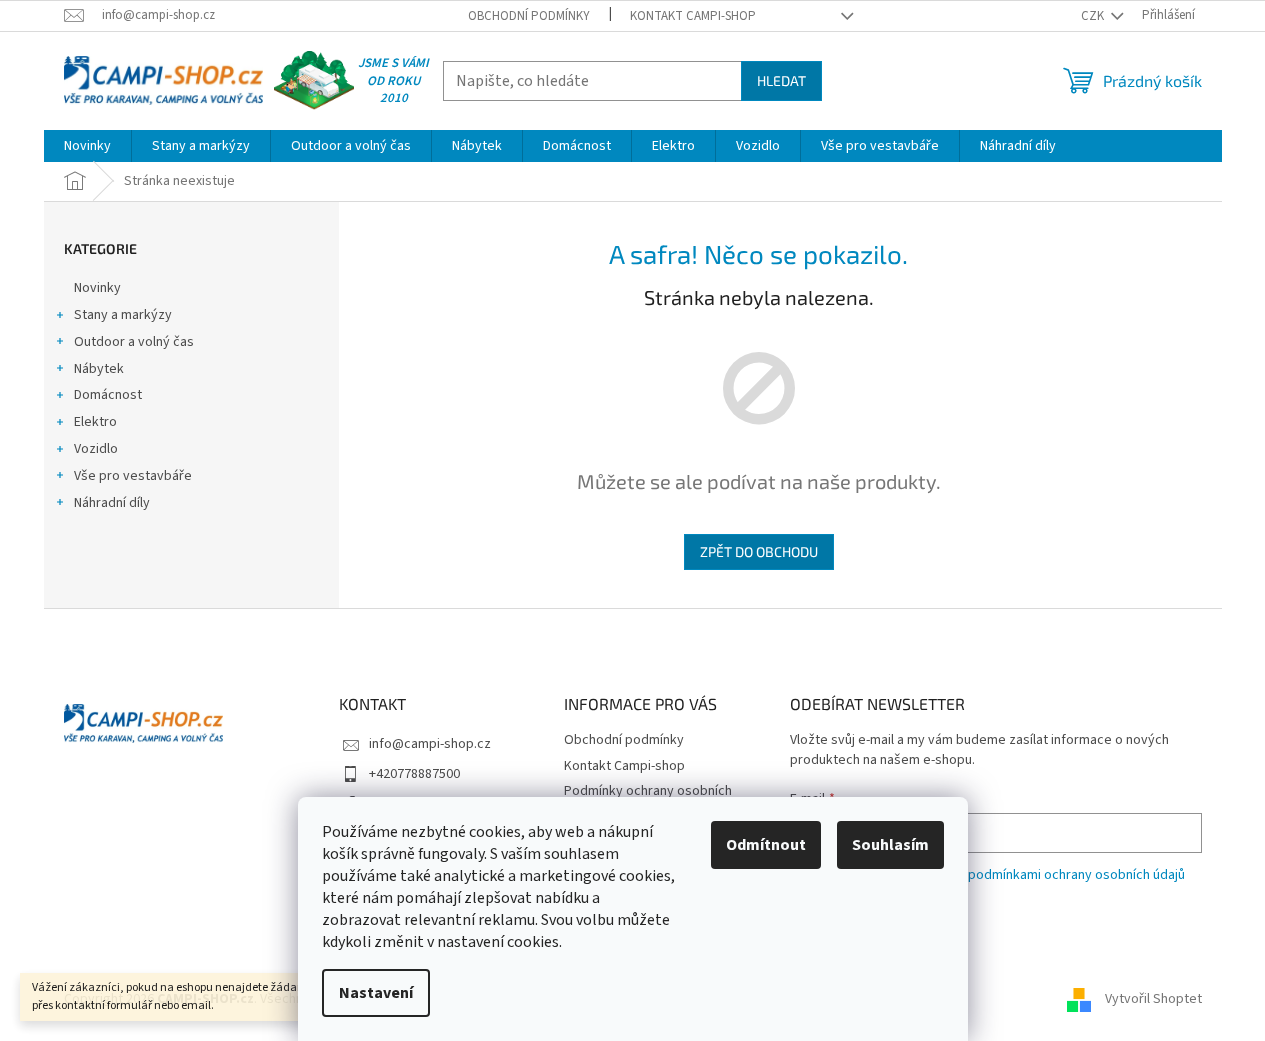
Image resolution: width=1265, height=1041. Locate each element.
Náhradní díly (112, 503)
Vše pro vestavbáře (133, 476)
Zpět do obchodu (759, 551)
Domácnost (108, 395)
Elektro (95, 422)
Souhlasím (890, 845)
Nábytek (99, 369)
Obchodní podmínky (529, 16)
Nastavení (376, 993)
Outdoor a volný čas (134, 342)
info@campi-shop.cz (430, 744)
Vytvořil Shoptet (1153, 999)
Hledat (781, 80)
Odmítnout (766, 845)
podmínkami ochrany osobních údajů (1076, 875)
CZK (1094, 16)
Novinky (97, 288)
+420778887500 (414, 774)
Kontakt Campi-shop (693, 16)
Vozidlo (96, 449)
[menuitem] (87, 146)
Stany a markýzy (123, 315)
